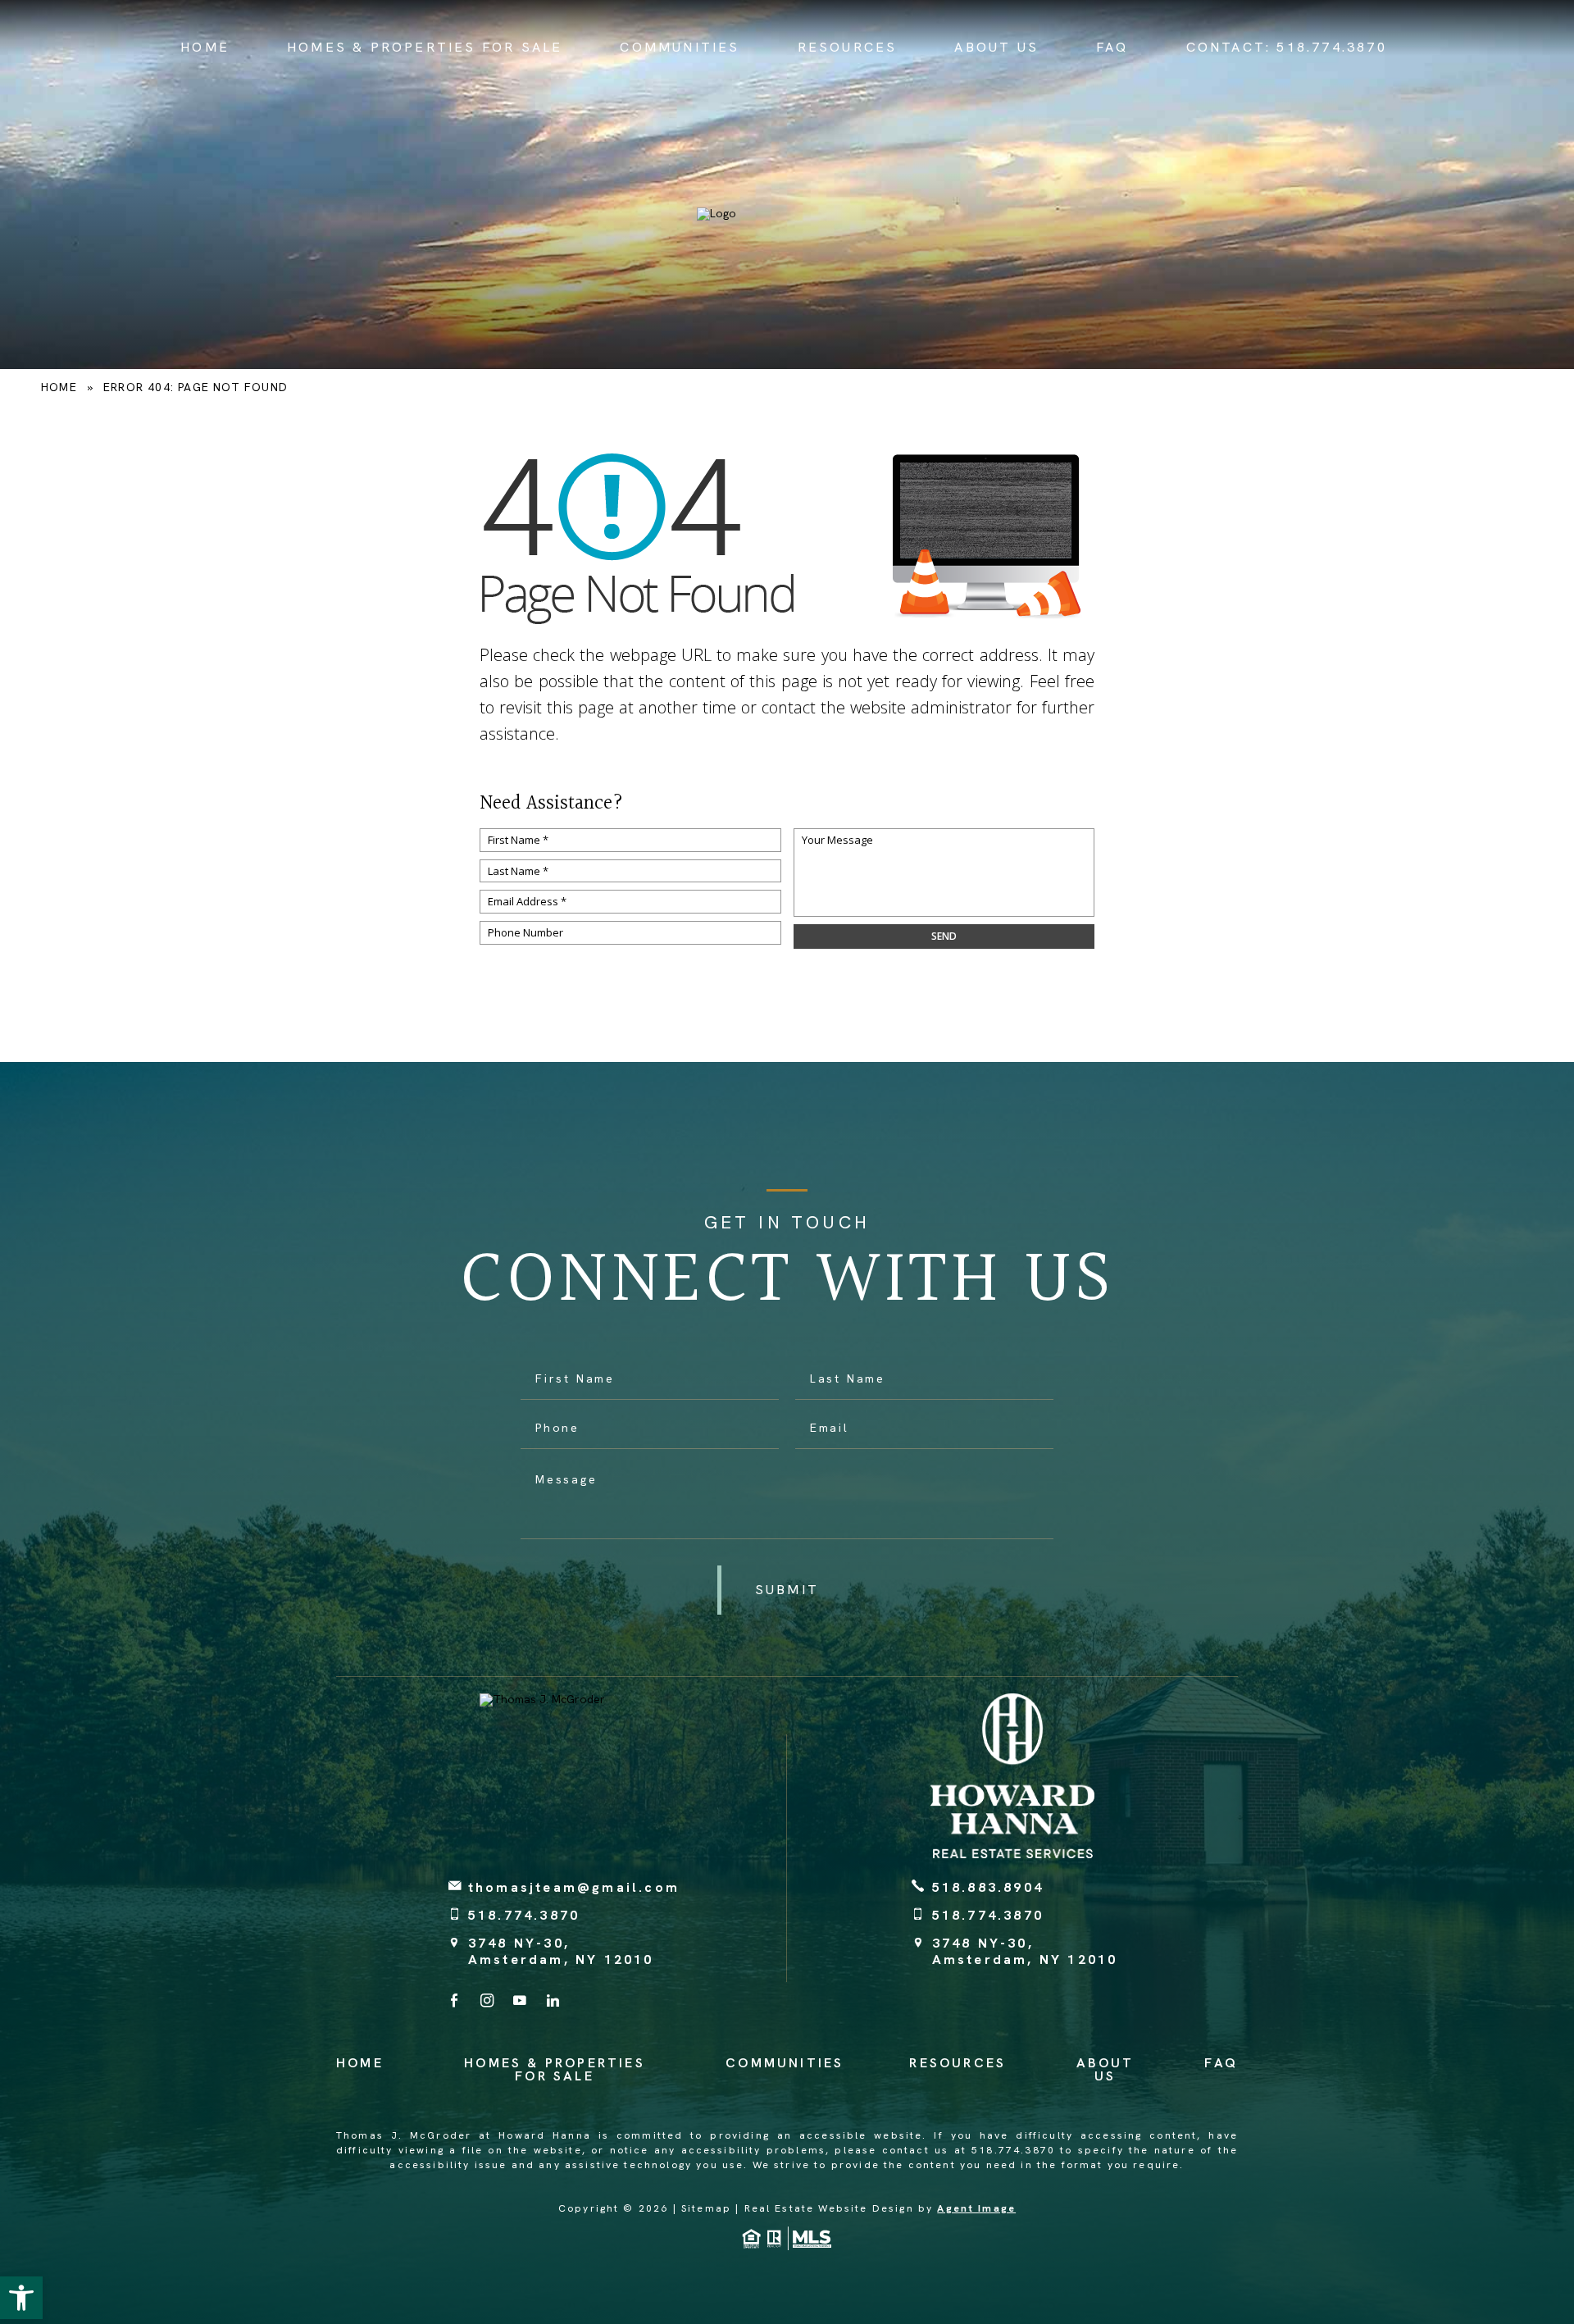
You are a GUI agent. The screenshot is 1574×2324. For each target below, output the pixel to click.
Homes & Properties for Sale (425, 48)
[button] (21, 2298)
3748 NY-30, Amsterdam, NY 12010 (561, 1951)
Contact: (1287, 47)
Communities (680, 48)
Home (205, 48)
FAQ (1112, 48)
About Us (996, 48)
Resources (848, 48)
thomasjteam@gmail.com (574, 1887)
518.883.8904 (988, 1887)
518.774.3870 (524, 1915)
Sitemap (706, 2208)
